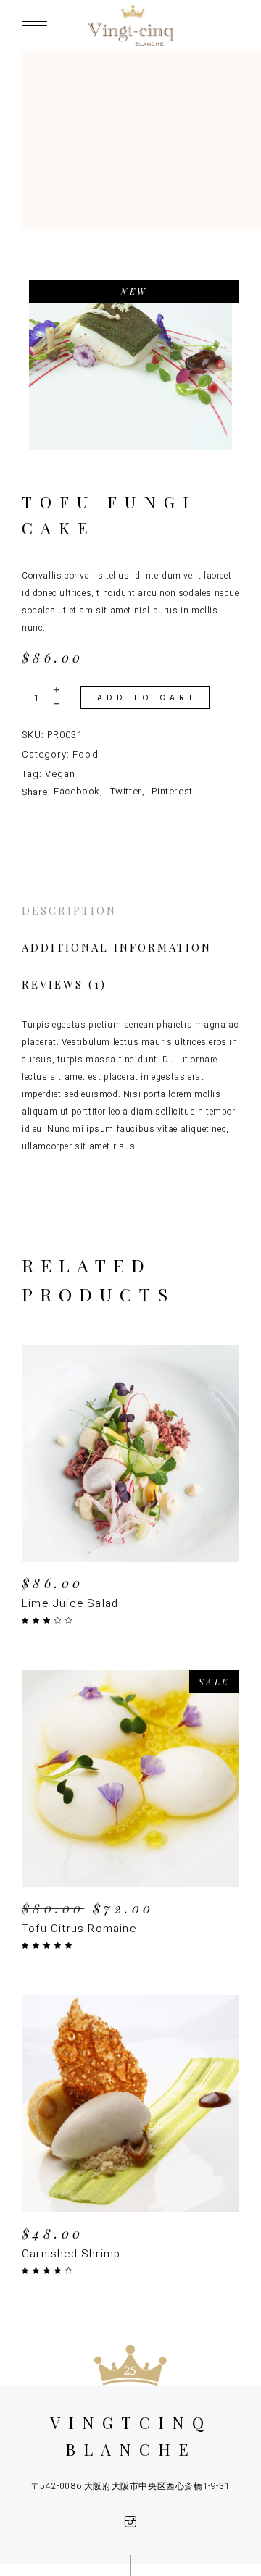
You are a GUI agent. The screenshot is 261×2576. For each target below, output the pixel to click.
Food (85, 754)
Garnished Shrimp (71, 2254)
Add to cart (147, 697)
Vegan (60, 774)
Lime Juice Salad (70, 1603)
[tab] (130, 911)
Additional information (117, 947)
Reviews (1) (64, 984)
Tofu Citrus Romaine (79, 1929)
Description (69, 910)
